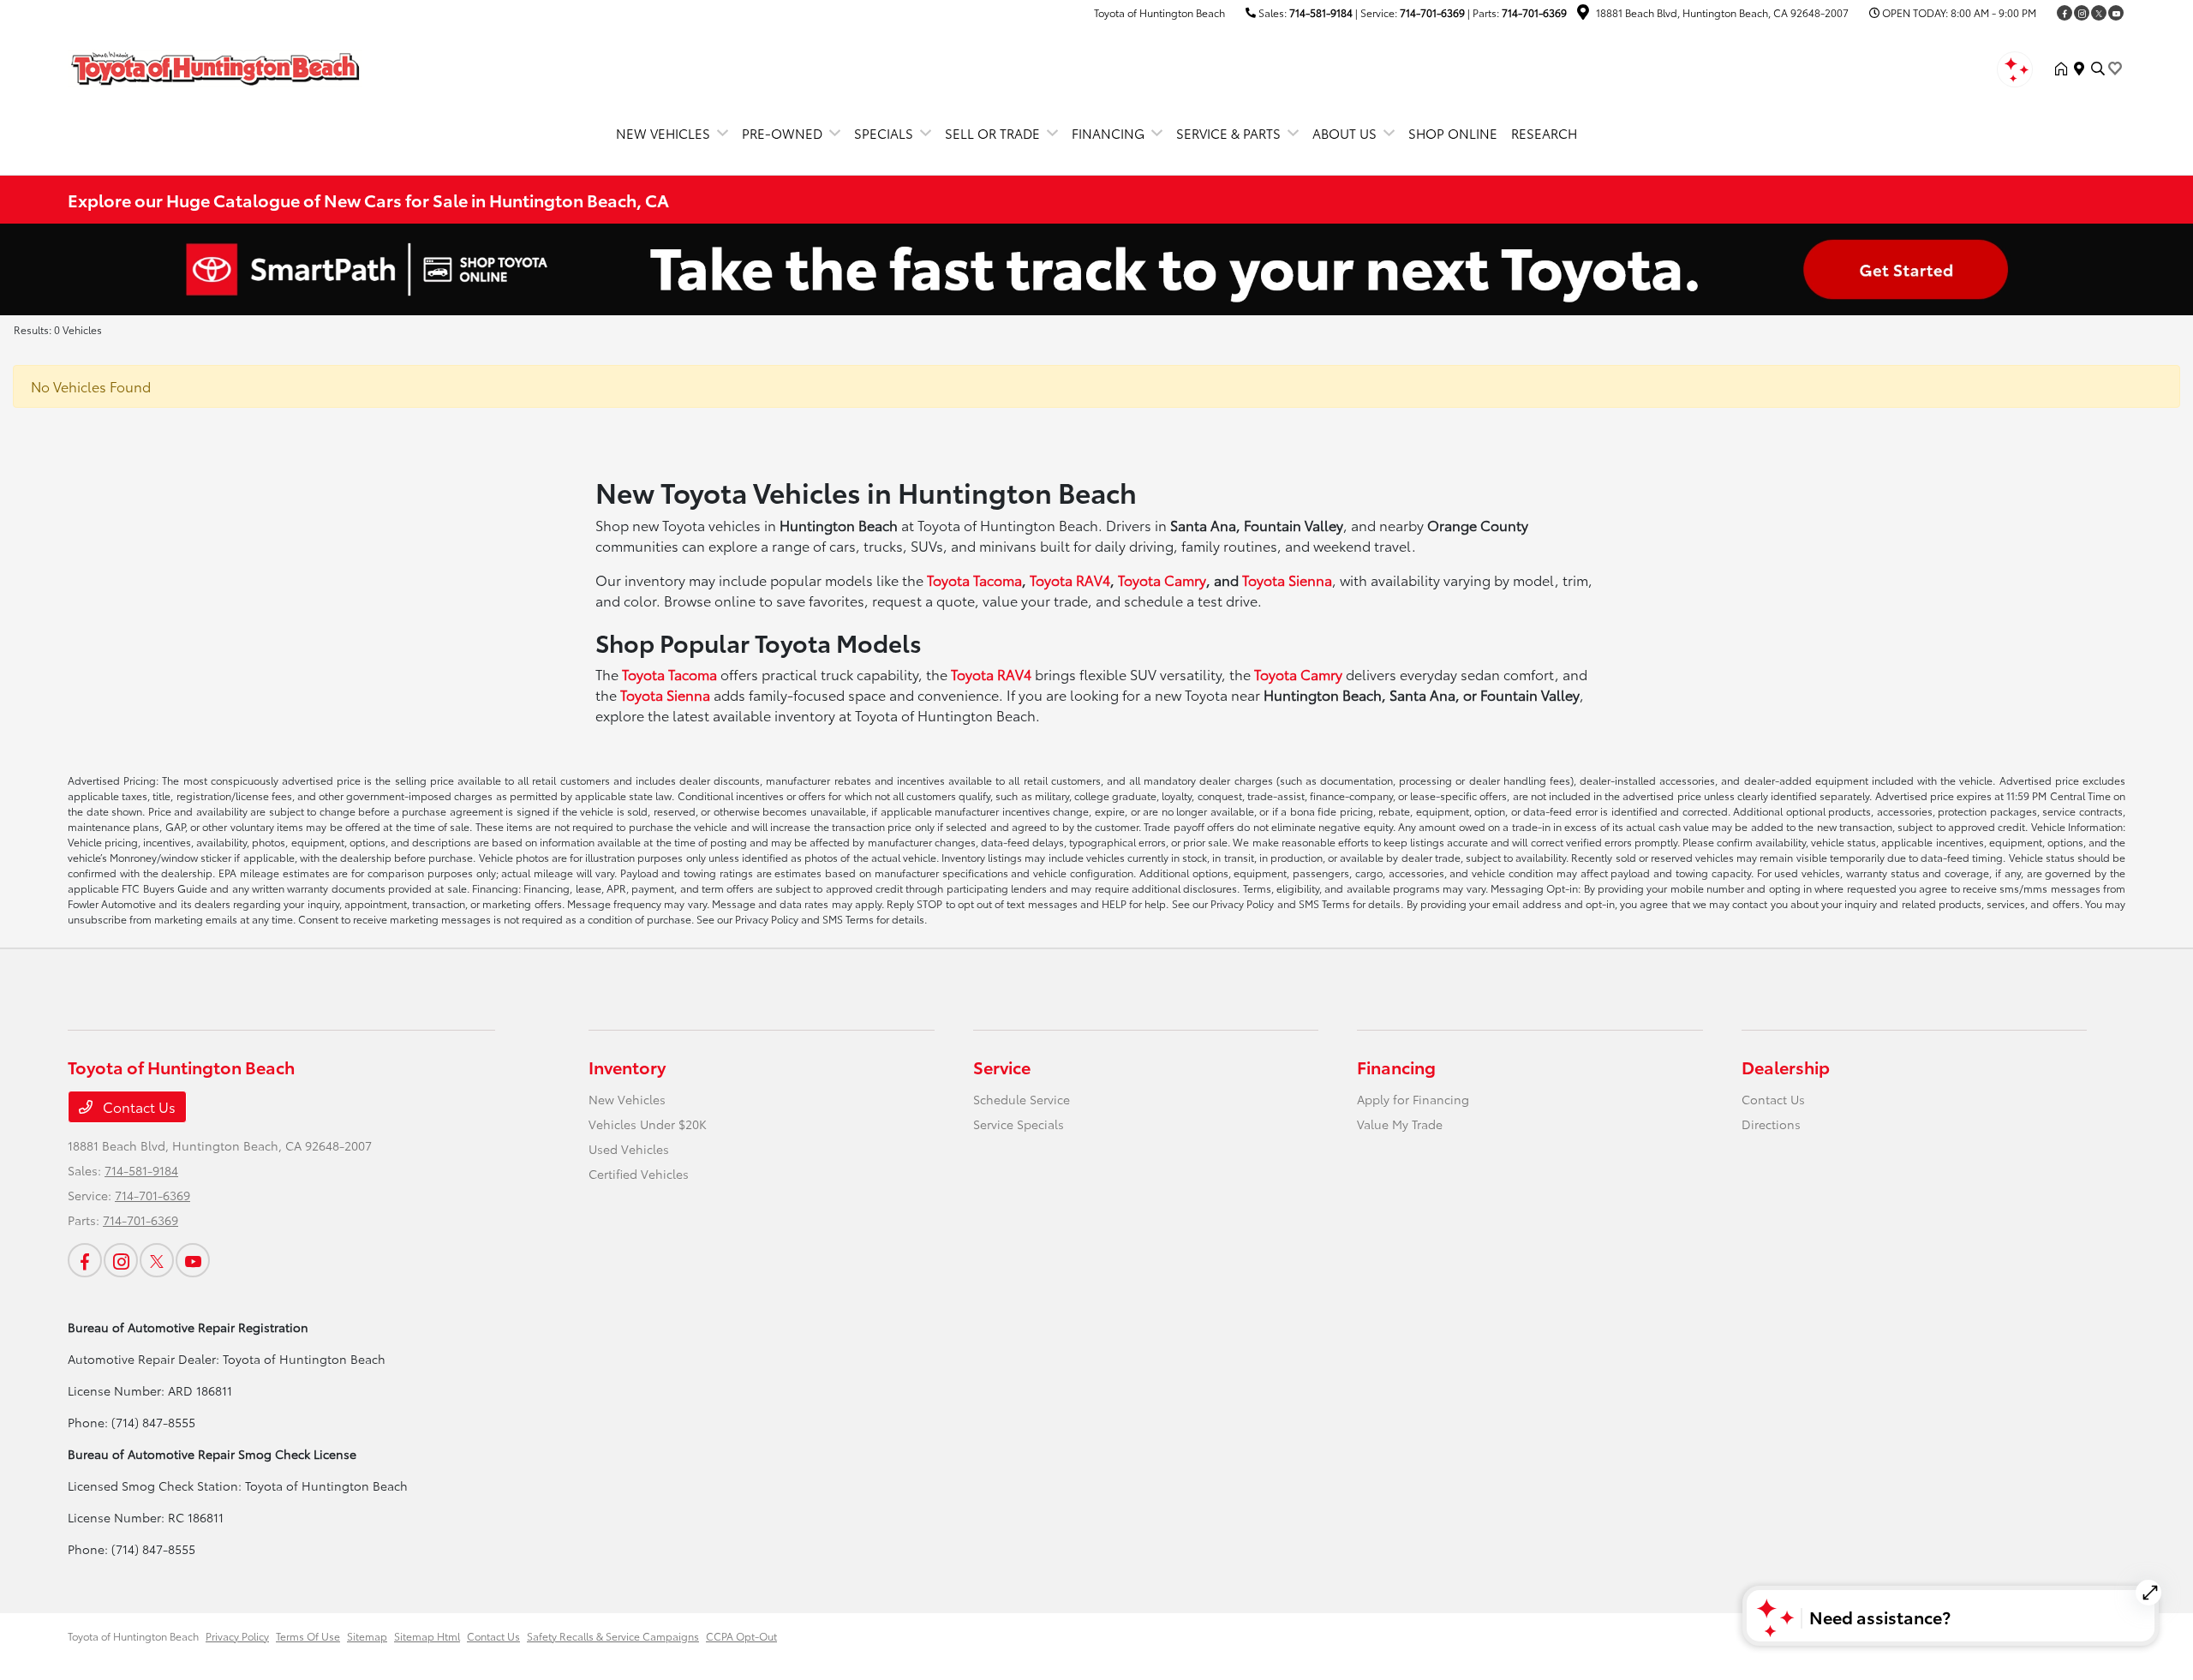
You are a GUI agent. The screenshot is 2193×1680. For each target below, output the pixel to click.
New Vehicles (627, 1099)
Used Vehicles (629, 1149)
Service (1002, 1067)
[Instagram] (2082, 13)
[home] (2065, 69)
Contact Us (137, 1106)
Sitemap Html (427, 1636)
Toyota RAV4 (1070, 580)
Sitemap (367, 1636)
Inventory (627, 1067)
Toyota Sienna (1287, 580)
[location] (1583, 14)
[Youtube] (2116, 13)
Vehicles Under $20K (648, 1124)
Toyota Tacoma (974, 580)
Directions (1771, 1124)
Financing (1396, 1067)
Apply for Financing (1413, 1099)
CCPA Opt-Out (741, 1636)
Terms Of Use (308, 1636)
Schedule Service (1022, 1099)
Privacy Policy (237, 1636)
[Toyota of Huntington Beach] (215, 66)
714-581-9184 (1321, 12)
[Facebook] (2065, 13)
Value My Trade (1400, 1124)
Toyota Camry (1162, 580)
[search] (2098, 69)
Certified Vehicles (639, 1174)
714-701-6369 (1432, 12)
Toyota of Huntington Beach (133, 1636)
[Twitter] (2099, 13)
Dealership (1786, 1067)
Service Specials (1019, 1124)
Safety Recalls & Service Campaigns (613, 1636)
